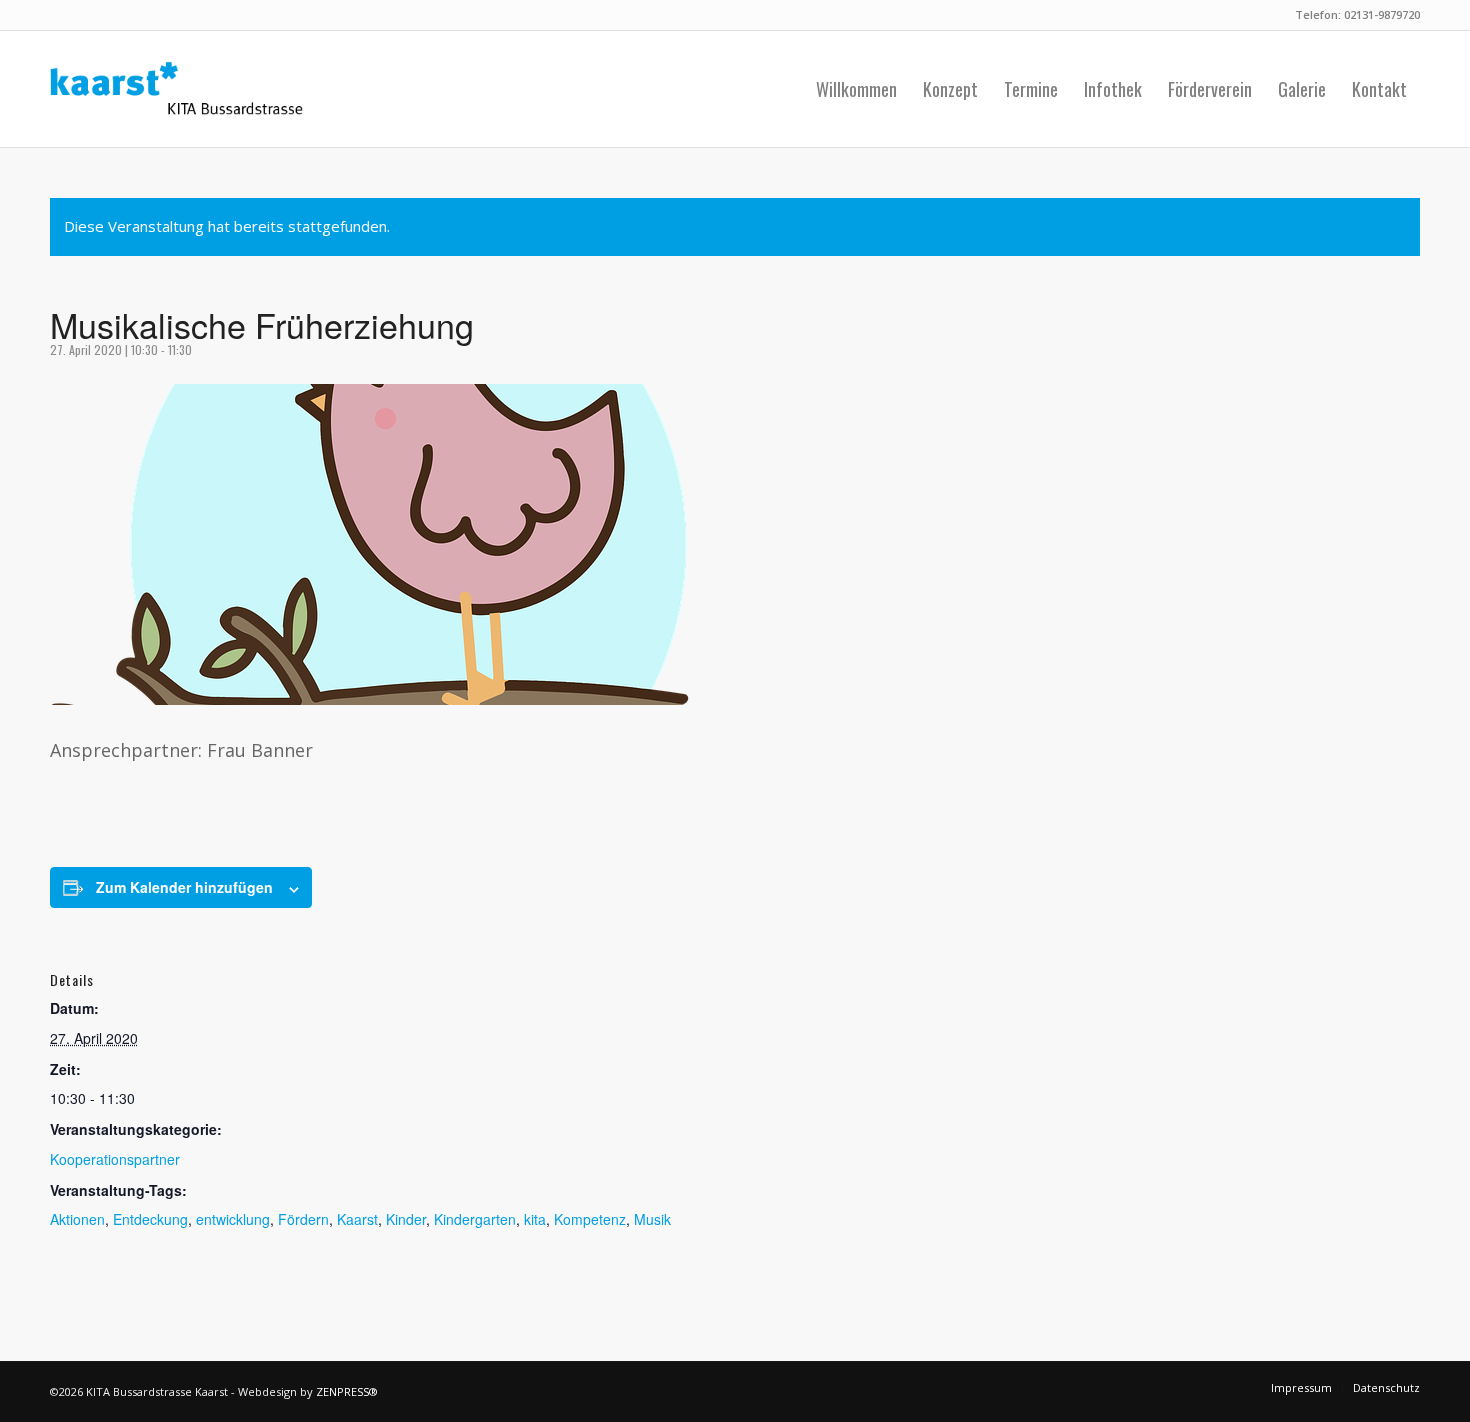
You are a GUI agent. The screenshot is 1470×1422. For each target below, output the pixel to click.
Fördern (303, 1219)
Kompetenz (590, 1219)
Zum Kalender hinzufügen (184, 887)
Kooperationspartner (115, 1159)
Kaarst (357, 1219)
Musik (652, 1219)
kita (535, 1219)
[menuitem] (856, 89)
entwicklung (233, 1219)
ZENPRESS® (347, 1391)
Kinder (406, 1219)
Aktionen (77, 1219)
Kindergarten (475, 1219)
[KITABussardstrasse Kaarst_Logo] (176, 89)
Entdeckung (150, 1219)
